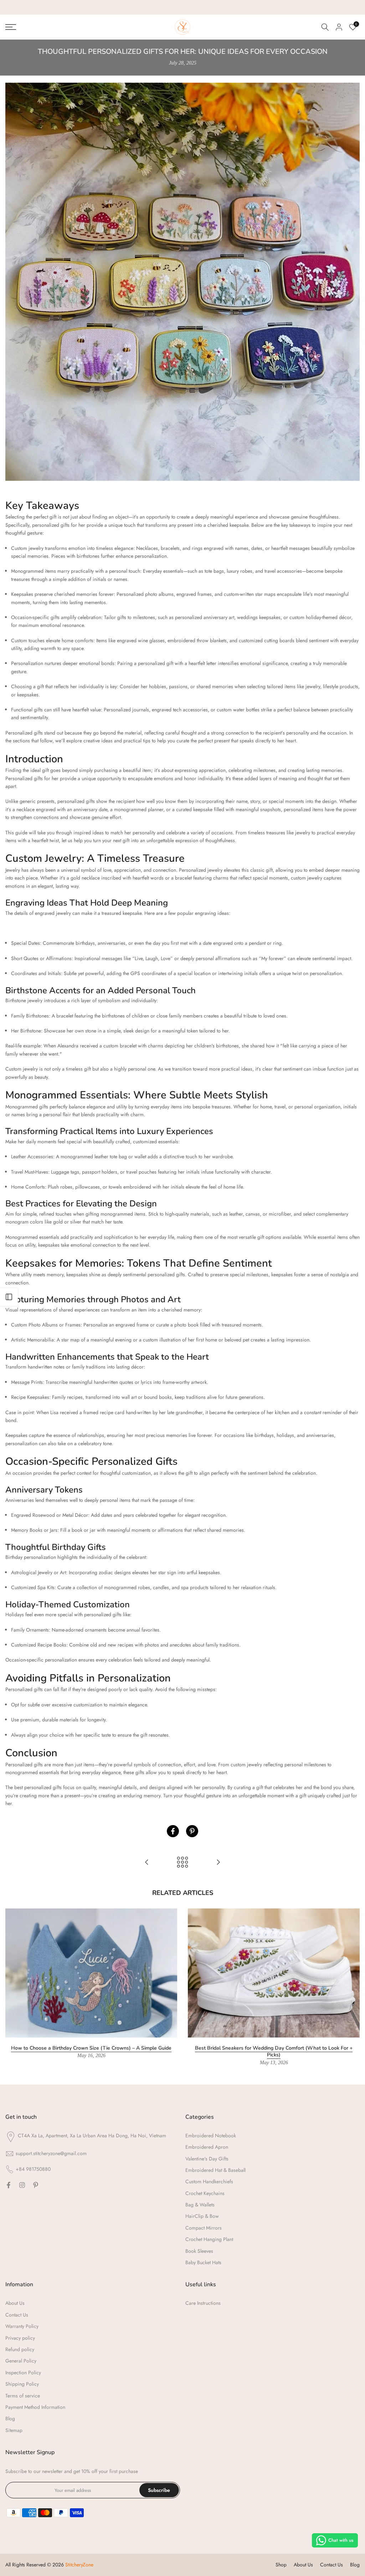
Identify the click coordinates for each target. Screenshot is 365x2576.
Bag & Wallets (200, 2205)
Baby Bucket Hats (203, 2262)
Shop (281, 2565)
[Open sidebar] (9, 1297)
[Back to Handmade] (182, 1863)
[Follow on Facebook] (9, 2185)
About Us (15, 2303)
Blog (10, 2418)
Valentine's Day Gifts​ (207, 2159)
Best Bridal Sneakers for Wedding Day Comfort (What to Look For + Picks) (274, 2051)
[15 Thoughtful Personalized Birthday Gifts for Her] (147, 1863)
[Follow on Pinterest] (36, 2185)
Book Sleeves (199, 2251)
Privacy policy (20, 2338)
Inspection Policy (23, 2373)
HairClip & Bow (202, 2216)
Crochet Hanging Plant (209, 2239)
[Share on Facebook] (173, 1831)
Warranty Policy (22, 2326)
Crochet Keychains (205, 2193)
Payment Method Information (35, 2407)
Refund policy (20, 2349)
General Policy (21, 2361)
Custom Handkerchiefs (209, 2181)
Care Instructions (203, 2303)
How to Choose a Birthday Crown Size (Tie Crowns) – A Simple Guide (91, 2048)
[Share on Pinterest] (192, 1831)
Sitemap (14, 2430)
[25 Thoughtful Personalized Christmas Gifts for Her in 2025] (218, 1863)
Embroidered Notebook (211, 2135)
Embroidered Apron (207, 2147)
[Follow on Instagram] (22, 2185)
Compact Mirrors (204, 2228)
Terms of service (23, 2396)
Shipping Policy (22, 2384)
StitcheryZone (79, 2565)
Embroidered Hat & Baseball (215, 2170)
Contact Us (17, 2315)
